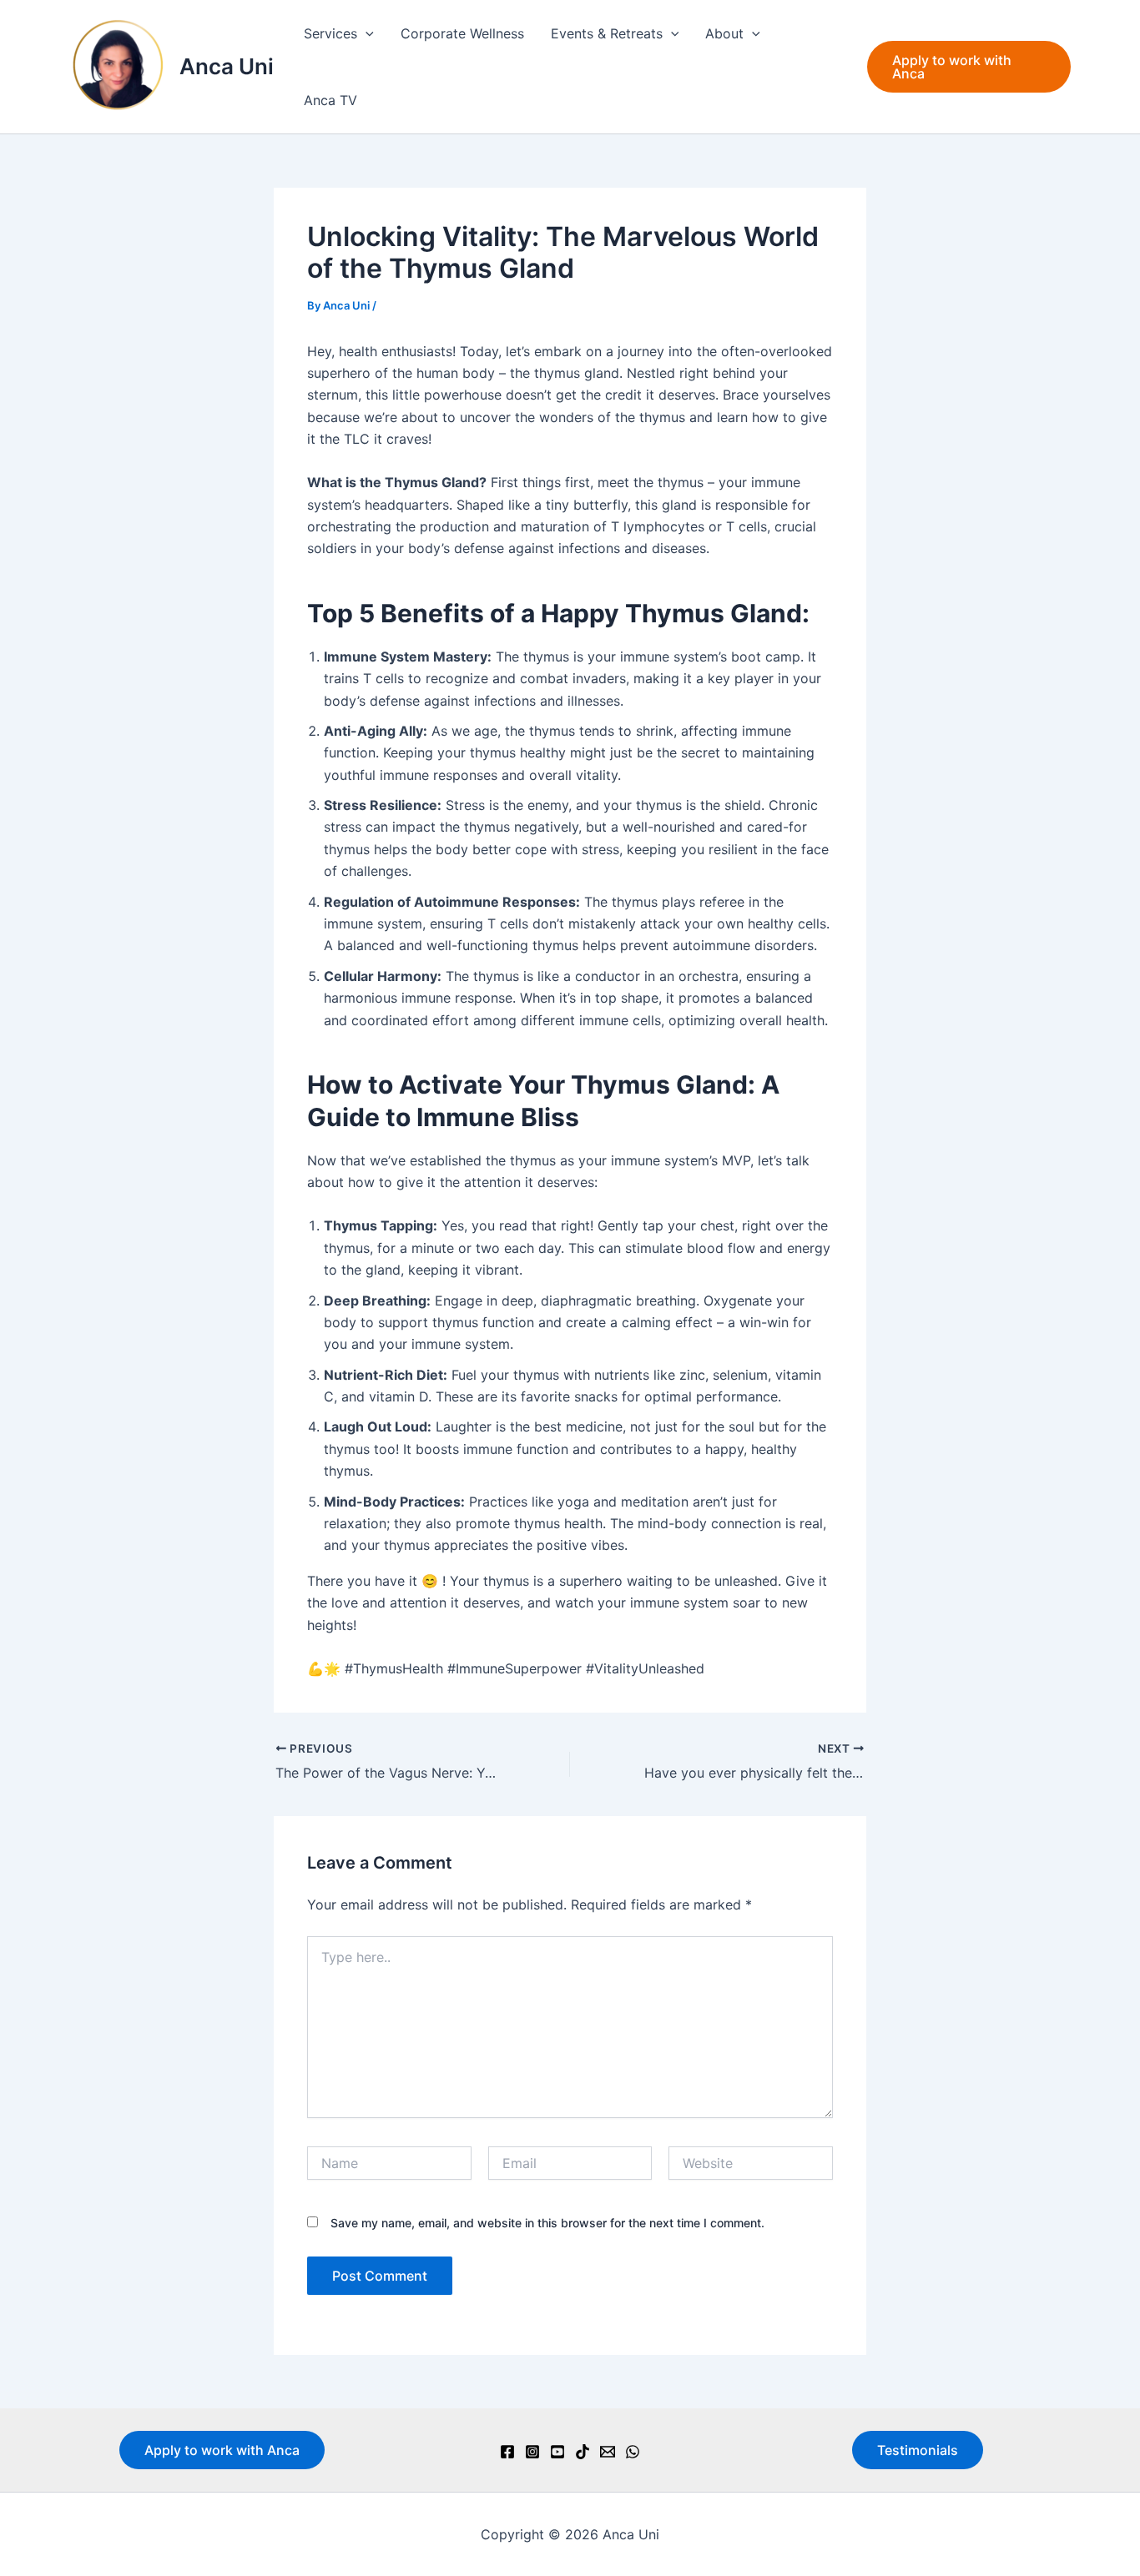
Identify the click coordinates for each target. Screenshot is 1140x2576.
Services (330, 33)
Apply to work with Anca (222, 2450)
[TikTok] (583, 2452)
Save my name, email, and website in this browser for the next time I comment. (547, 2223)
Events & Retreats (607, 33)
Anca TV (330, 100)
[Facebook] (507, 2452)
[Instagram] (532, 2452)
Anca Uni (227, 66)
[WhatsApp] (633, 2452)
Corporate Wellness (462, 33)
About (724, 33)
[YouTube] (557, 2452)
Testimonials (918, 2450)
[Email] (608, 2452)
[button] (366, 33)
